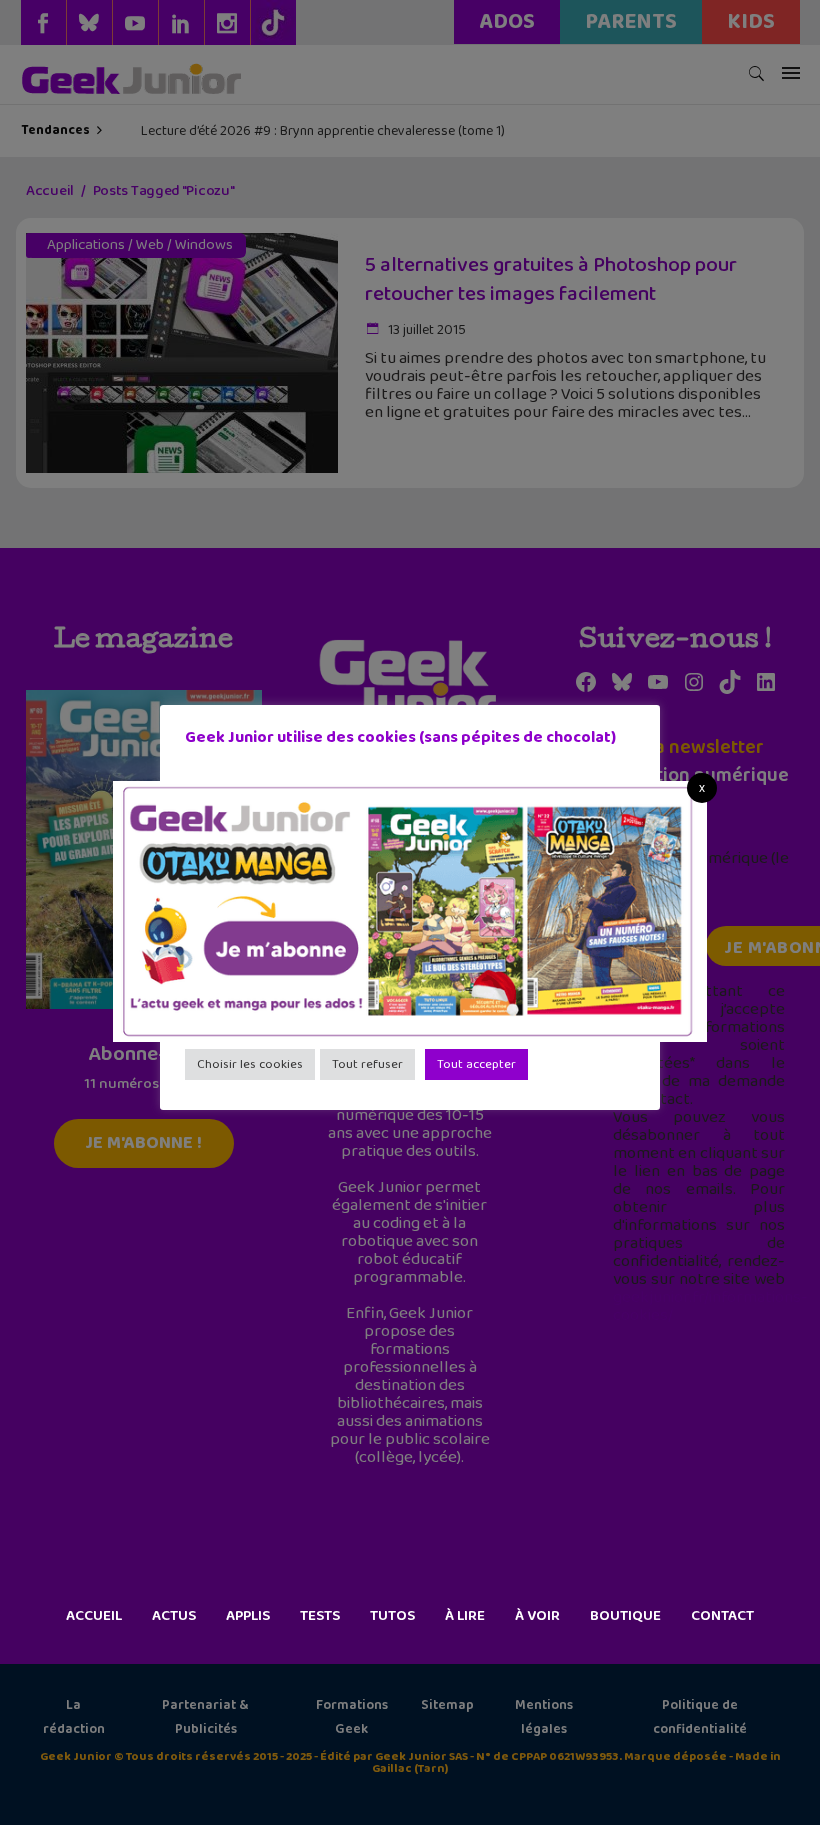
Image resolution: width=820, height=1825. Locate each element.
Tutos (392, 1616)
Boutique (625, 1616)
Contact (722, 1616)
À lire (465, 1616)
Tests (320, 1616)
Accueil (94, 1616)
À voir (537, 1616)
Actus (174, 1616)
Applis (248, 1616)
